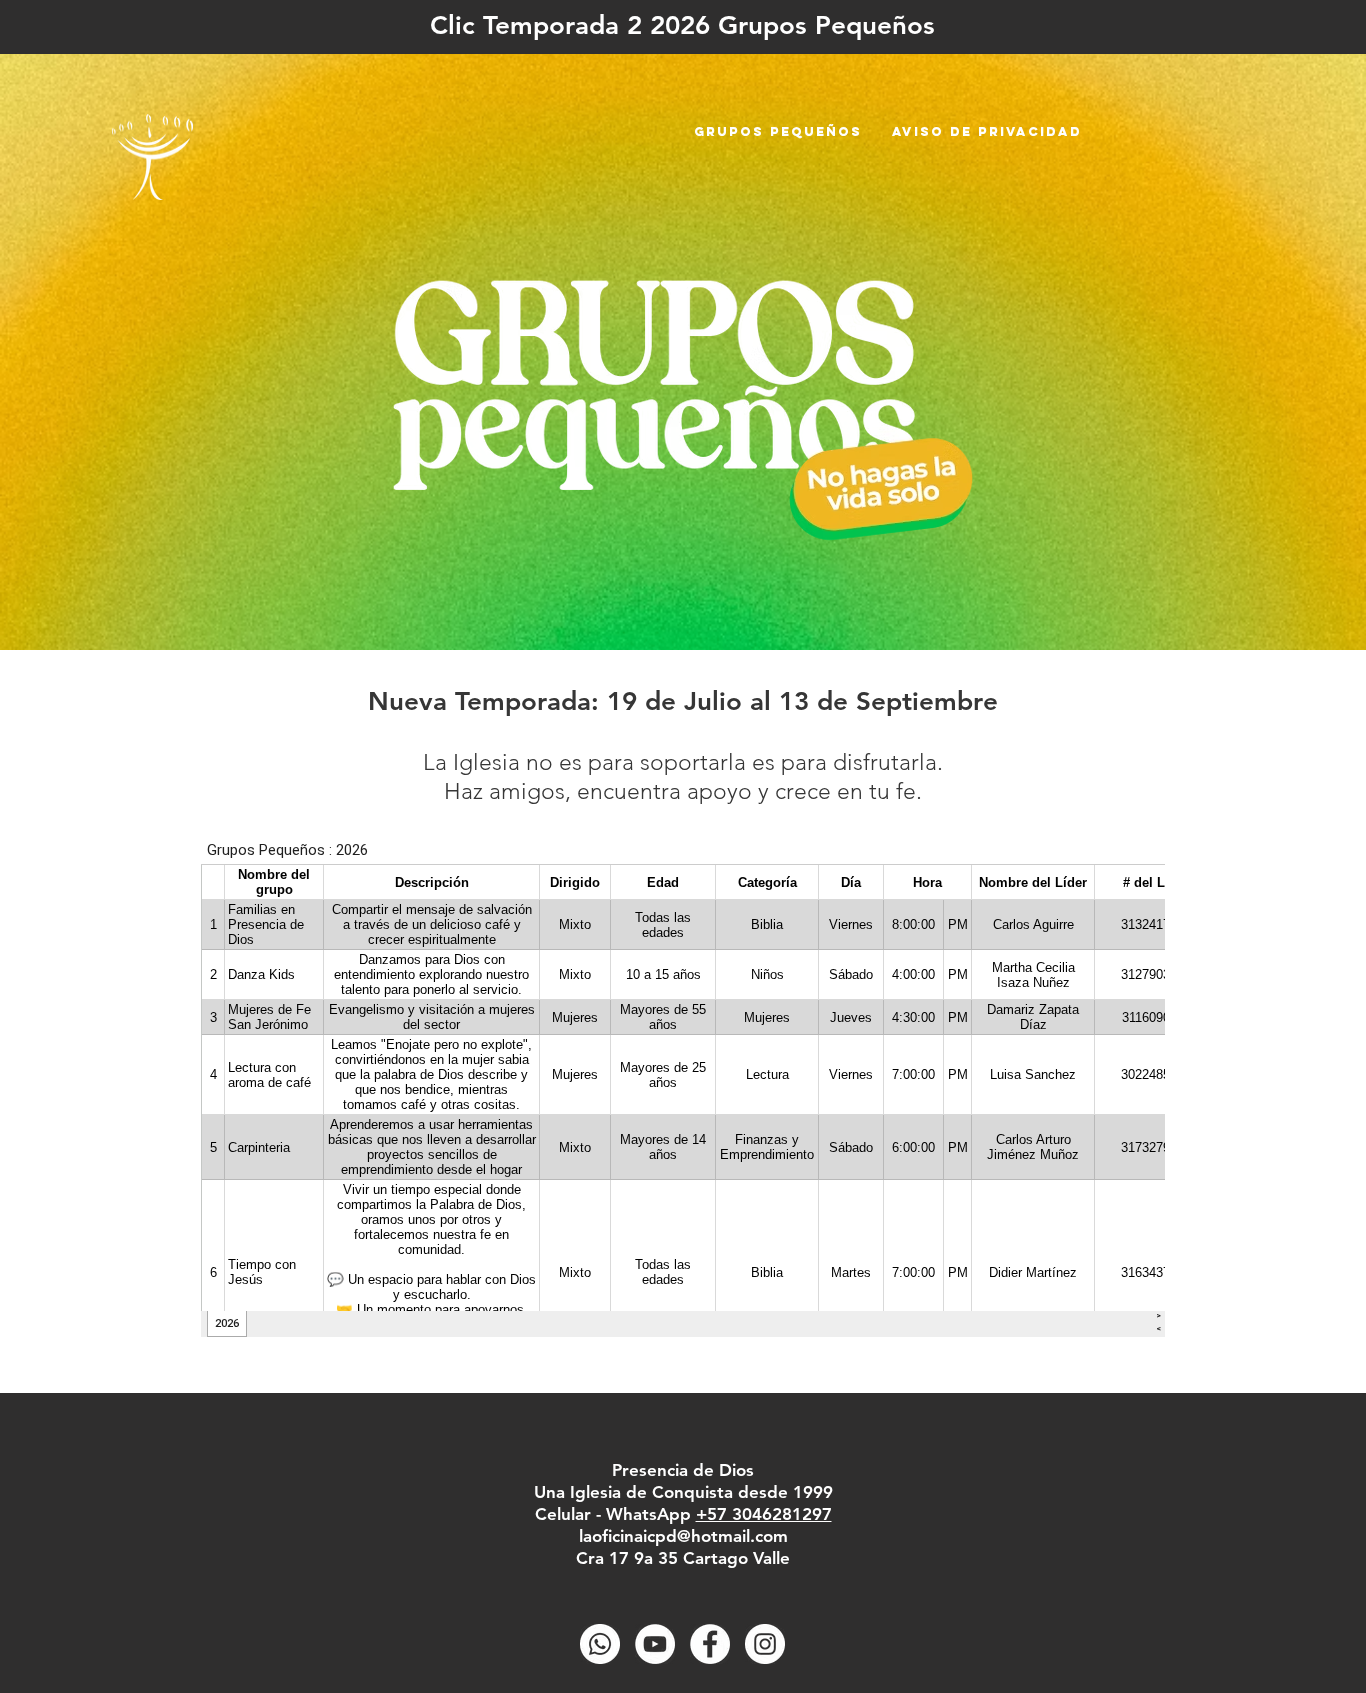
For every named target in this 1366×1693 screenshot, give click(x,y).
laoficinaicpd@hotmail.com (683, 1536)
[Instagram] (765, 1644)
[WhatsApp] (600, 1644)
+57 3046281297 (764, 1514)
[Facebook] (710, 1644)
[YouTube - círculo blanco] (655, 1644)
